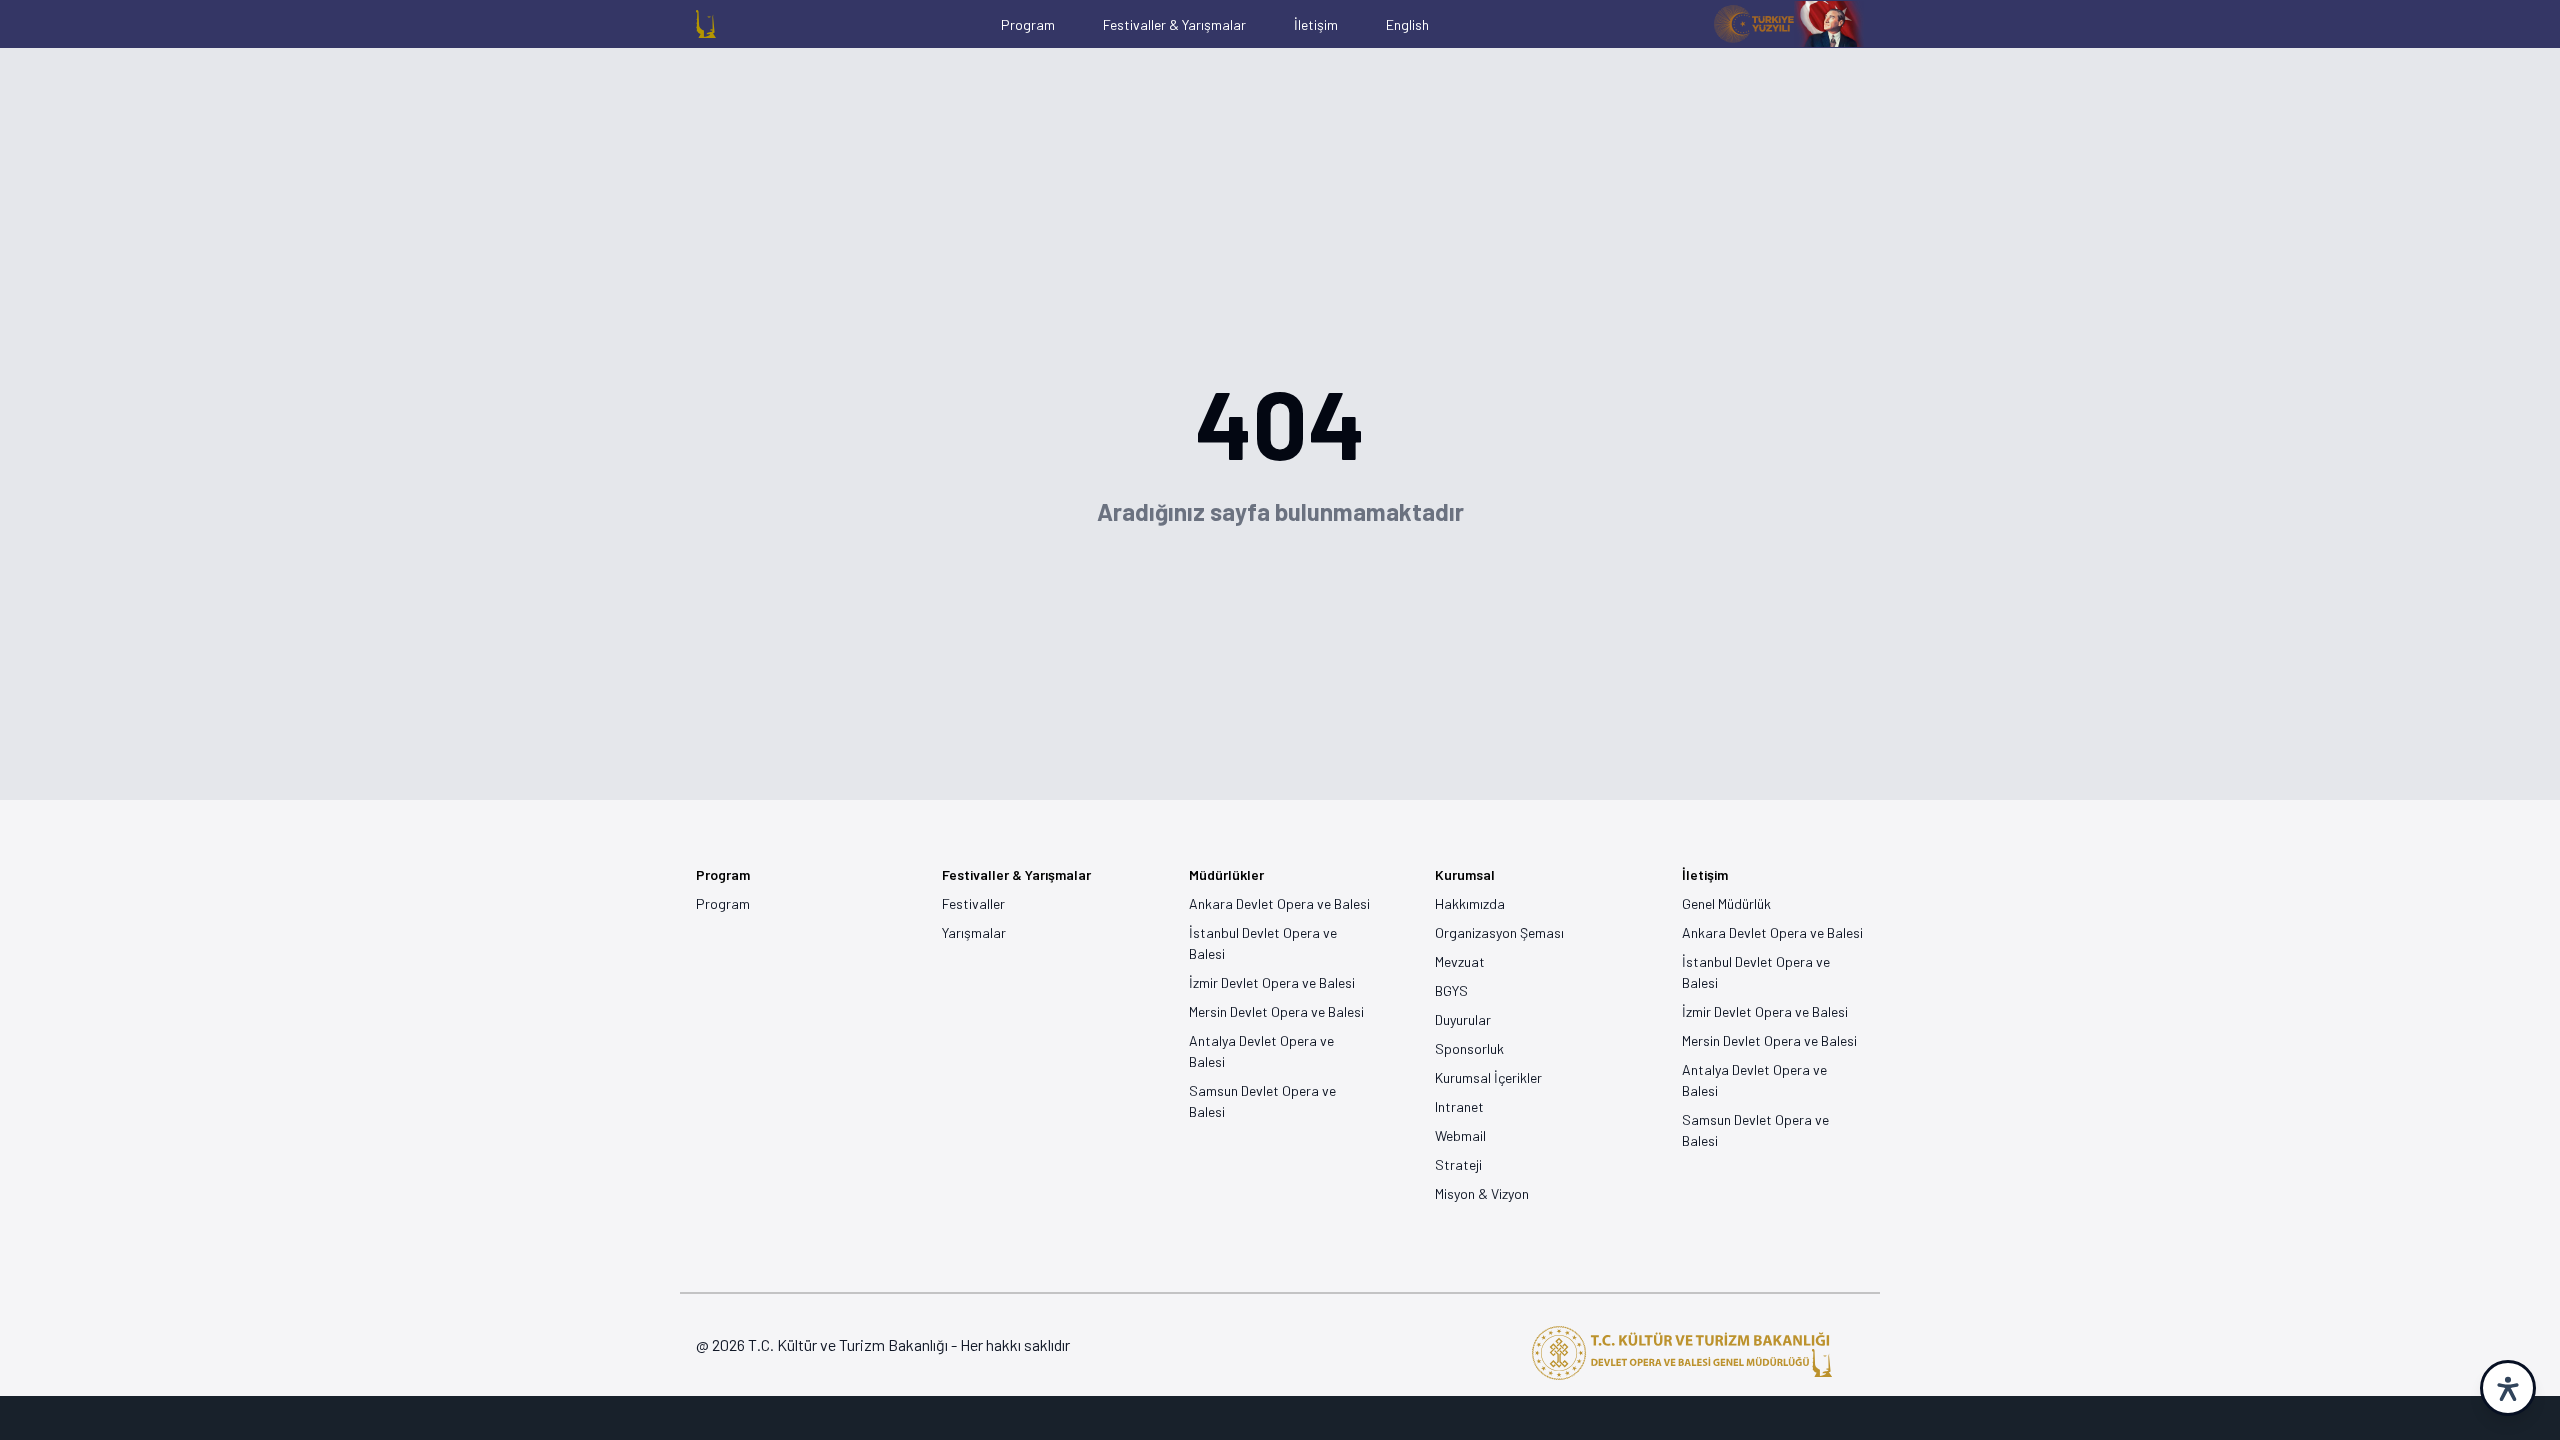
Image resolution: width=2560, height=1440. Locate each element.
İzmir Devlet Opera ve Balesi (1272, 982)
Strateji (1458, 1164)
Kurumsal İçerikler (1488, 1077)
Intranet (1459, 1106)
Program (723, 903)
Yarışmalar (974, 932)
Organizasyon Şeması (1499, 932)
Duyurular (1463, 1019)
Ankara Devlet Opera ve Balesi (1279, 903)
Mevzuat (1460, 961)
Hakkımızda (1470, 903)
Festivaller (973, 903)
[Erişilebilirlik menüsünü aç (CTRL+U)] (2508, 1388)
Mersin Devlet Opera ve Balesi (1276, 1011)
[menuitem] (706, 24)
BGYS (1451, 990)
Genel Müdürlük (1726, 903)
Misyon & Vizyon (1482, 1193)
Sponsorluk (1469, 1048)
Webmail (1460, 1135)
